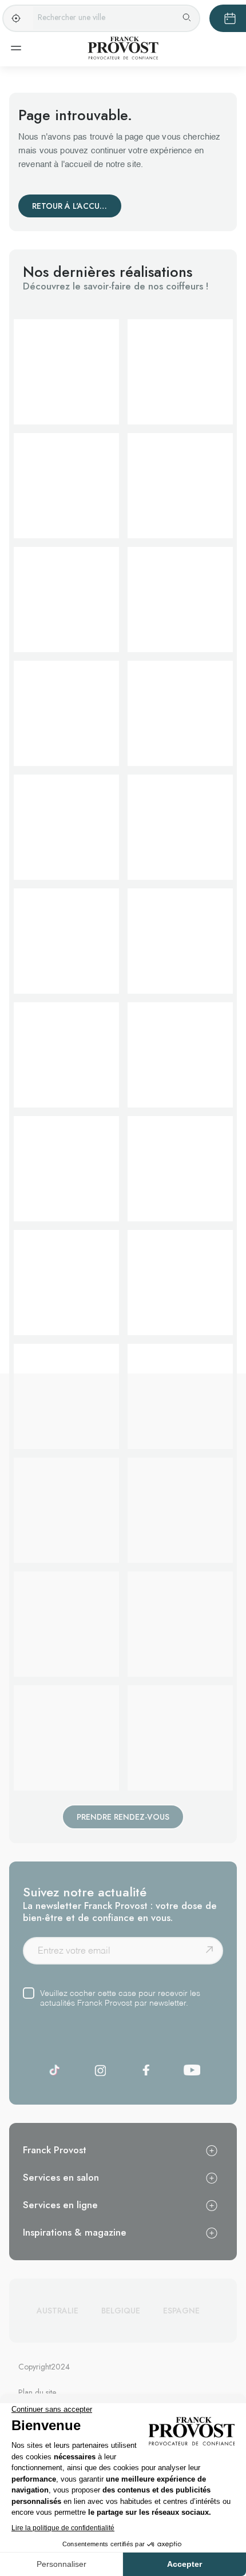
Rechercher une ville (72, 17)
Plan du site (37, 2392)
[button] (66, 372)
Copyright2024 (44, 2367)
